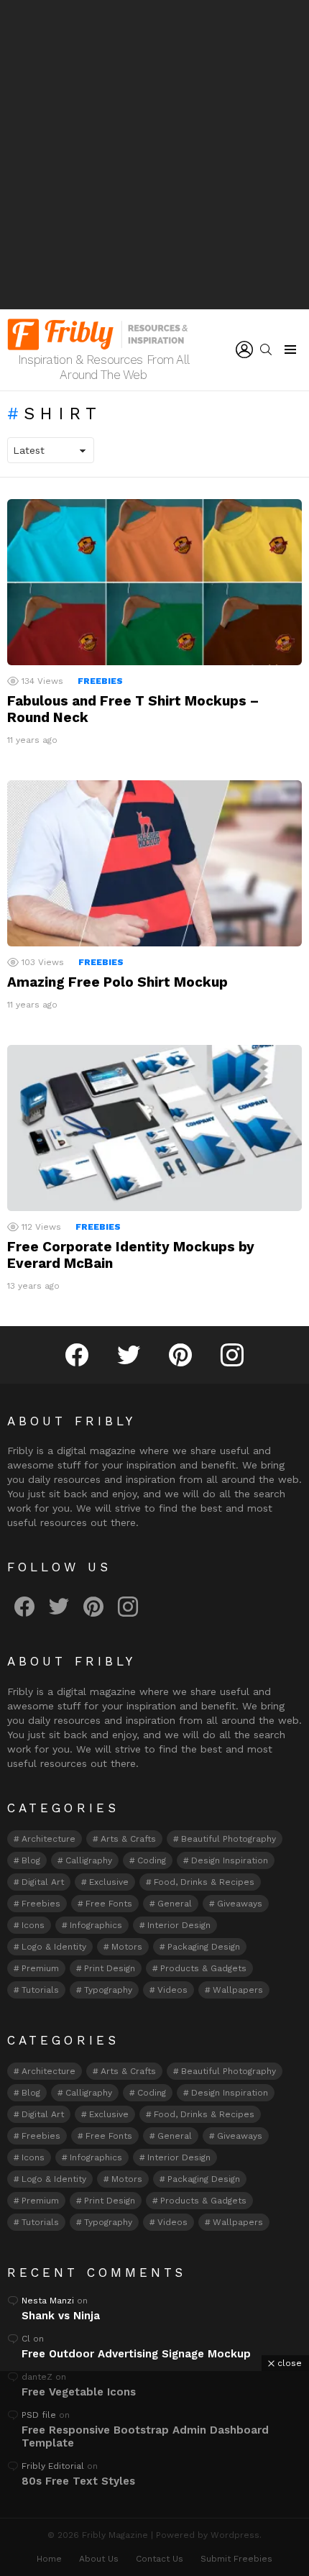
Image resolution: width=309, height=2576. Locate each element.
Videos (172, 1990)
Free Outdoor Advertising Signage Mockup (136, 2354)
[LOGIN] (244, 350)
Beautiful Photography (229, 1839)
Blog (31, 1860)
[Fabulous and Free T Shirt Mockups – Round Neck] (154, 582)
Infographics (96, 1925)
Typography (108, 1990)
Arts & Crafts (128, 1839)
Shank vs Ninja (61, 2316)
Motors (127, 1947)
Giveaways (240, 1904)
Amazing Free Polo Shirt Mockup (117, 982)
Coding (152, 1860)
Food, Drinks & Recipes (204, 1882)
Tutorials (40, 1990)
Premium (40, 1968)
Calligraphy (89, 1860)
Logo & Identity (54, 1947)
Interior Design (179, 1925)
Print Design (110, 1968)
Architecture (49, 1839)
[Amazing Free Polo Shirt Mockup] (154, 863)
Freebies (100, 681)
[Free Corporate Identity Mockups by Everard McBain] (154, 1128)
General (175, 1904)
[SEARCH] (266, 350)
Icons (33, 1925)
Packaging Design (204, 1947)
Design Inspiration (230, 1860)
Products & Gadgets (203, 1968)
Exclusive (109, 1882)
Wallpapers (238, 1990)
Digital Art (43, 1882)
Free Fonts (109, 1904)
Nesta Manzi (48, 2301)
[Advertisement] (154, 155)
